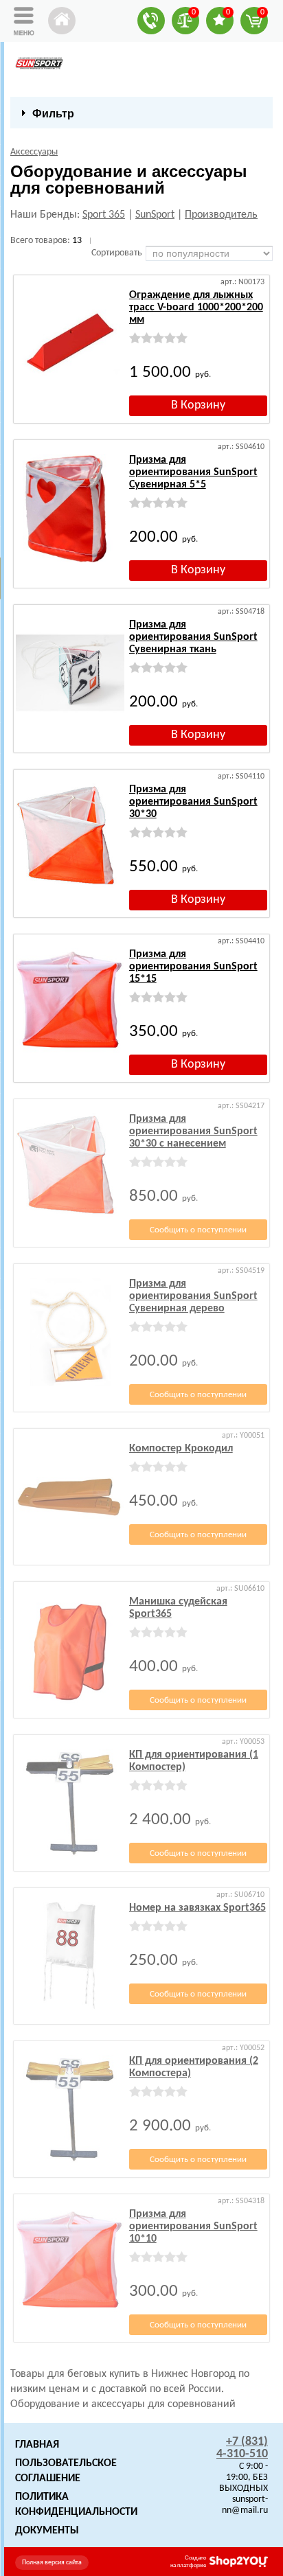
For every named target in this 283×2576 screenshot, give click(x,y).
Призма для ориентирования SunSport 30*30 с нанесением (193, 1131)
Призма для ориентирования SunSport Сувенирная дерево (193, 1296)
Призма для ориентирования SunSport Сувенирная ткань (193, 637)
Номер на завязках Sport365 (197, 1908)
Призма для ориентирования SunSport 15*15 (193, 967)
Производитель (221, 215)
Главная (37, 2445)
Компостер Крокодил (181, 1449)
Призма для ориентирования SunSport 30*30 (193, 802)
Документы (47, 2531)
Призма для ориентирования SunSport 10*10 (193, 2227)
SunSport (155, 215)
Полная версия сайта (52, 2563)
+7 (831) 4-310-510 (242, 2448)
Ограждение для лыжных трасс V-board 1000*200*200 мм (196, 308)
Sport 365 (104, 215)
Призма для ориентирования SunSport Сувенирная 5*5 (193, 472)
